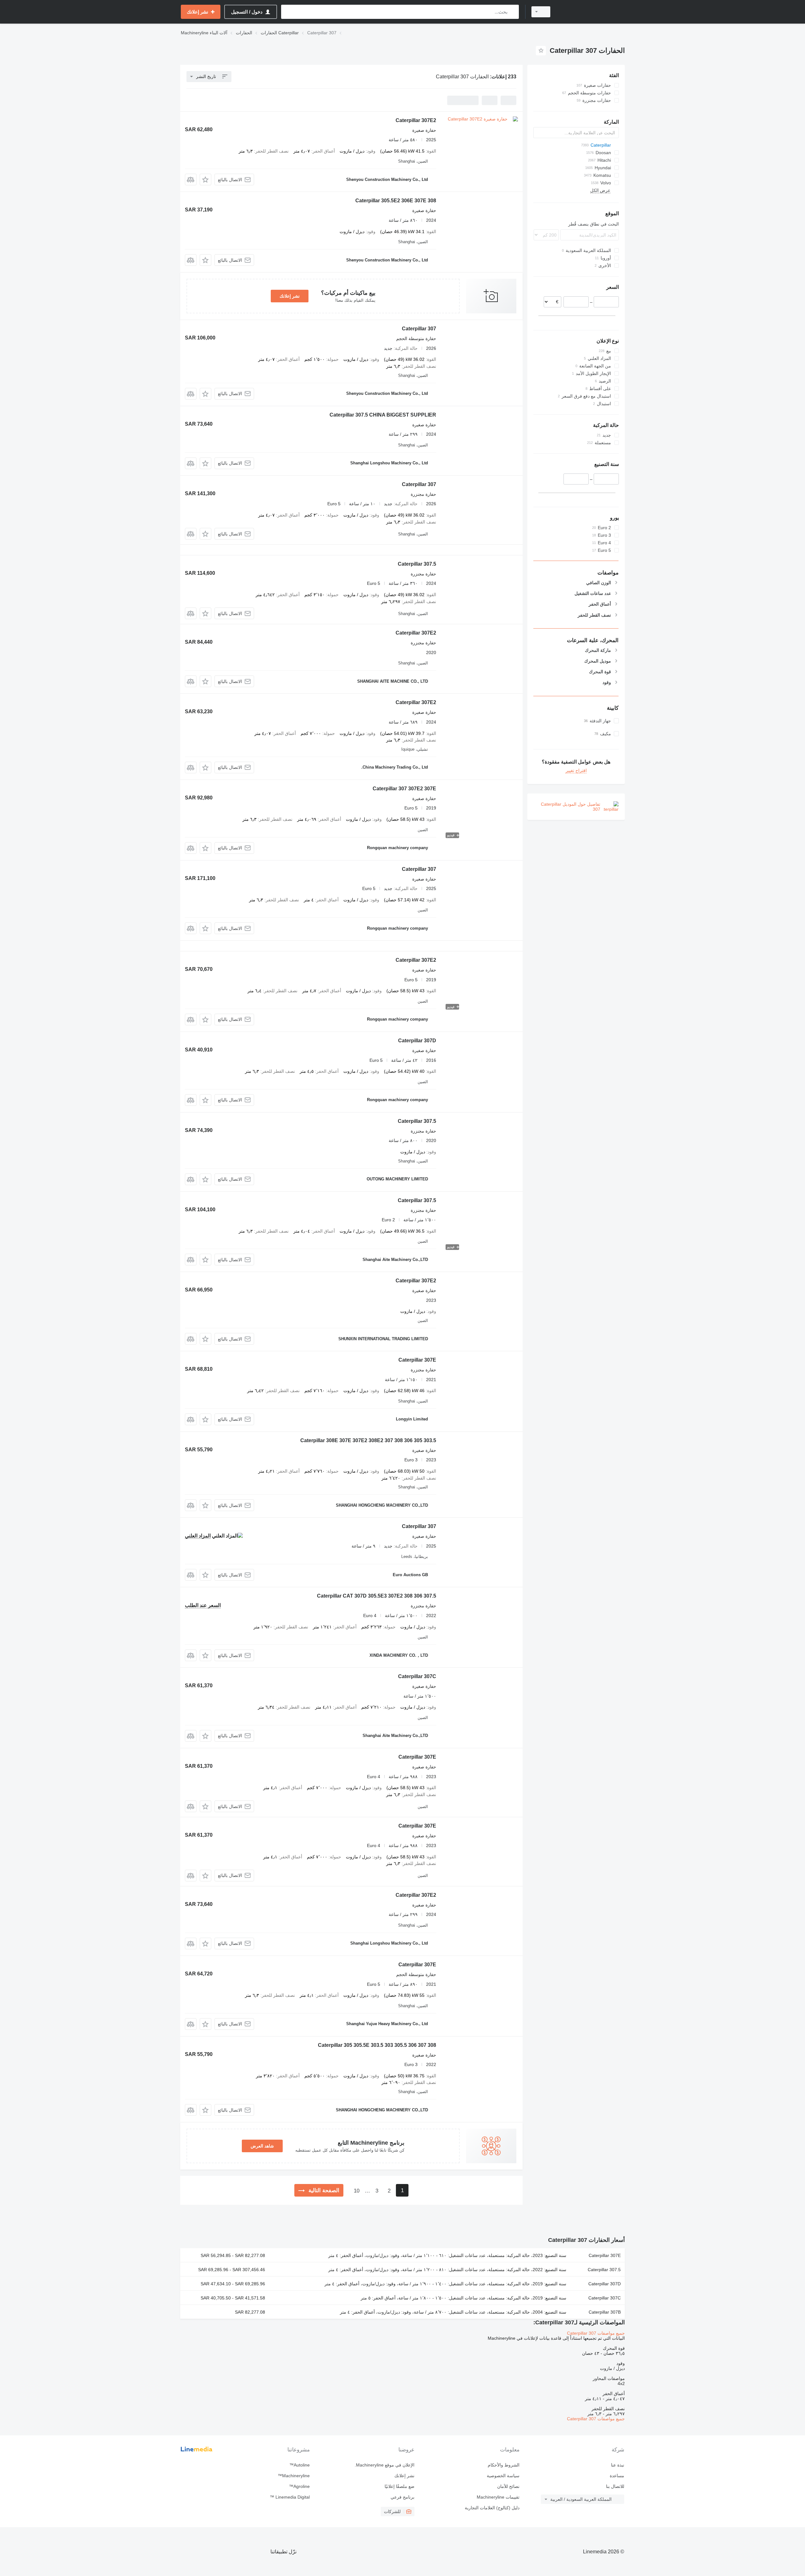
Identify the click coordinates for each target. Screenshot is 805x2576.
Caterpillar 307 (419, 329)
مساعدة (617, 2476)
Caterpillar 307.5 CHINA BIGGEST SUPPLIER (383, 415)
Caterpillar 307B (605, 2312)
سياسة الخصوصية (503, 2476)
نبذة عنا (618, 2465)
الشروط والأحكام (503, 2465)
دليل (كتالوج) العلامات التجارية (492, 2508)
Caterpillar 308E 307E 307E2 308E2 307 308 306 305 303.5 (368, 1440)
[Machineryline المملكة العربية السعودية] (591, 12)
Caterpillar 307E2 (416, 120)
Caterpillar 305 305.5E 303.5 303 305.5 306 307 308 (377, 2045)
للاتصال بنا (615, 2486)
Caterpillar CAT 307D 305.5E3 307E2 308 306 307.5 (377, 1596)
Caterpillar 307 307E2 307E (404, 789)
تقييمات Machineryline (498, 2497)
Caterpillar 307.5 (417, 564)
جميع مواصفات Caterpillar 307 (596, 2333)
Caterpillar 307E (417, 1360)
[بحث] (513, 12)
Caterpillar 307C (417, 1676)
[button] (205, 179)
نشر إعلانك (290, 296)
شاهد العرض (262, 2146)
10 (357, 2191)
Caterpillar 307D (417, 1041)
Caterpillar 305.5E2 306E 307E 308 (396, 201)
